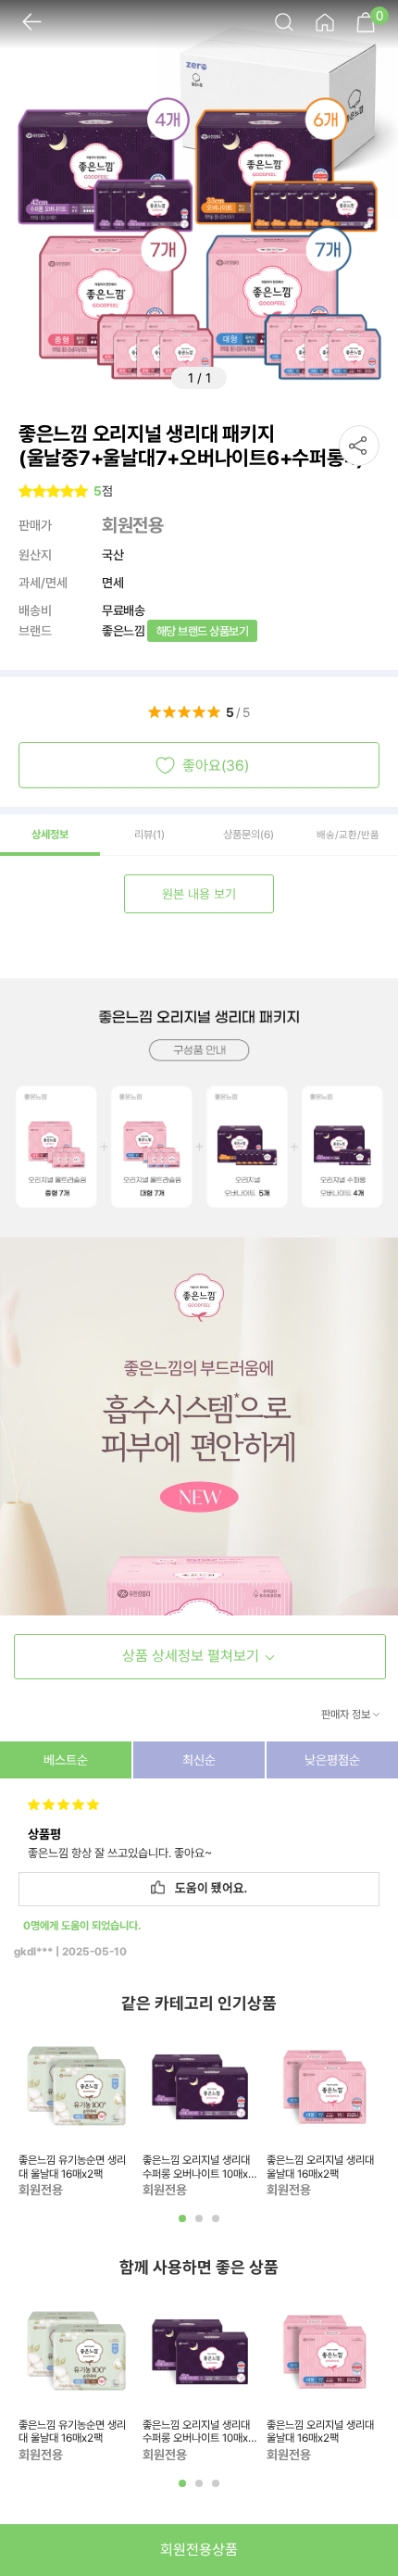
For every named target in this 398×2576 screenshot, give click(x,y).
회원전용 (132, 525)
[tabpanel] (76, 2114)
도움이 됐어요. (208, 1889)
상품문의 (249, 835)
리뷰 (149, 835)
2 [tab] (201, 2225)
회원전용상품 (199, 2550)
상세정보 (50, 835)
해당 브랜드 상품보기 (203, 631)
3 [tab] (218, 2225)
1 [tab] (184, 2225)
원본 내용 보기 (199, 894)
